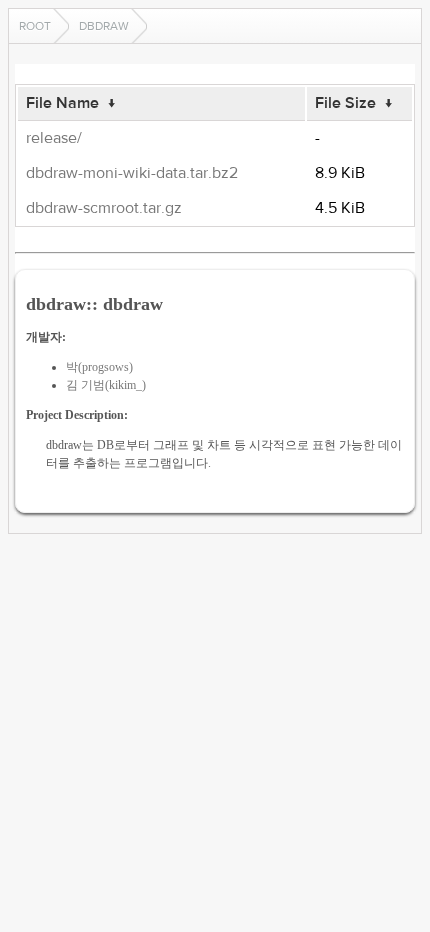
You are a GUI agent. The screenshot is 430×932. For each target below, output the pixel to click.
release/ (54, 138)
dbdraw (104, 26)
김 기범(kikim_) (106, 385)
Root (35, 26)
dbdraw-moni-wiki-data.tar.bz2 (132, 173)
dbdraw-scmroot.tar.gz (104, 208)
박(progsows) (99, 367)
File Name (62, 103)
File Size (345, 103)
